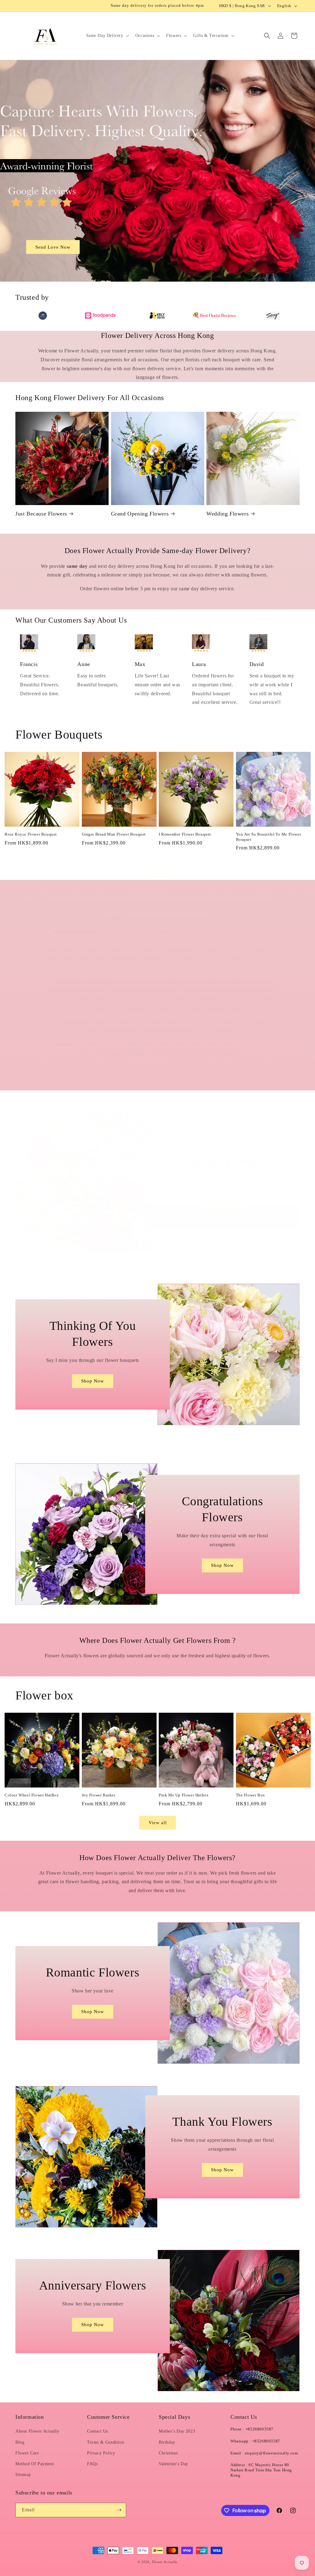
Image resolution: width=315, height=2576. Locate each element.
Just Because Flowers (41, 514)
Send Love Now (53, 247)
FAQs (92, 2464)
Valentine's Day (173, 2464)
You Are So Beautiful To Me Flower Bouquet (269, 837)
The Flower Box (251, 1795)
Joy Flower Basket (99, 1795)
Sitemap (23, 2475)
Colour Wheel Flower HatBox (32, 1795)
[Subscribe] (119, 2510)
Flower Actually (165, 2562)
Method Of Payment (35, 2464)
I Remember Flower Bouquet (185, 834)
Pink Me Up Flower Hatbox (184, 1795)
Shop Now (222, 1201)
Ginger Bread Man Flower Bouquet (114, 834)
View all (158, 873)
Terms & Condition (106, 2442)
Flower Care (27, 2453)
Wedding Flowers (227, 514)
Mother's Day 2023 (177, 2431)
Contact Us (98, 2431)
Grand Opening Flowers (140, 514)
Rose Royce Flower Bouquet (31, 834)
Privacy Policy (101, 2453)
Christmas (168, 2453)
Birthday (167, 2442)
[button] (107, 36)
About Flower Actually (37, 2431)
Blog (20, 2442)
